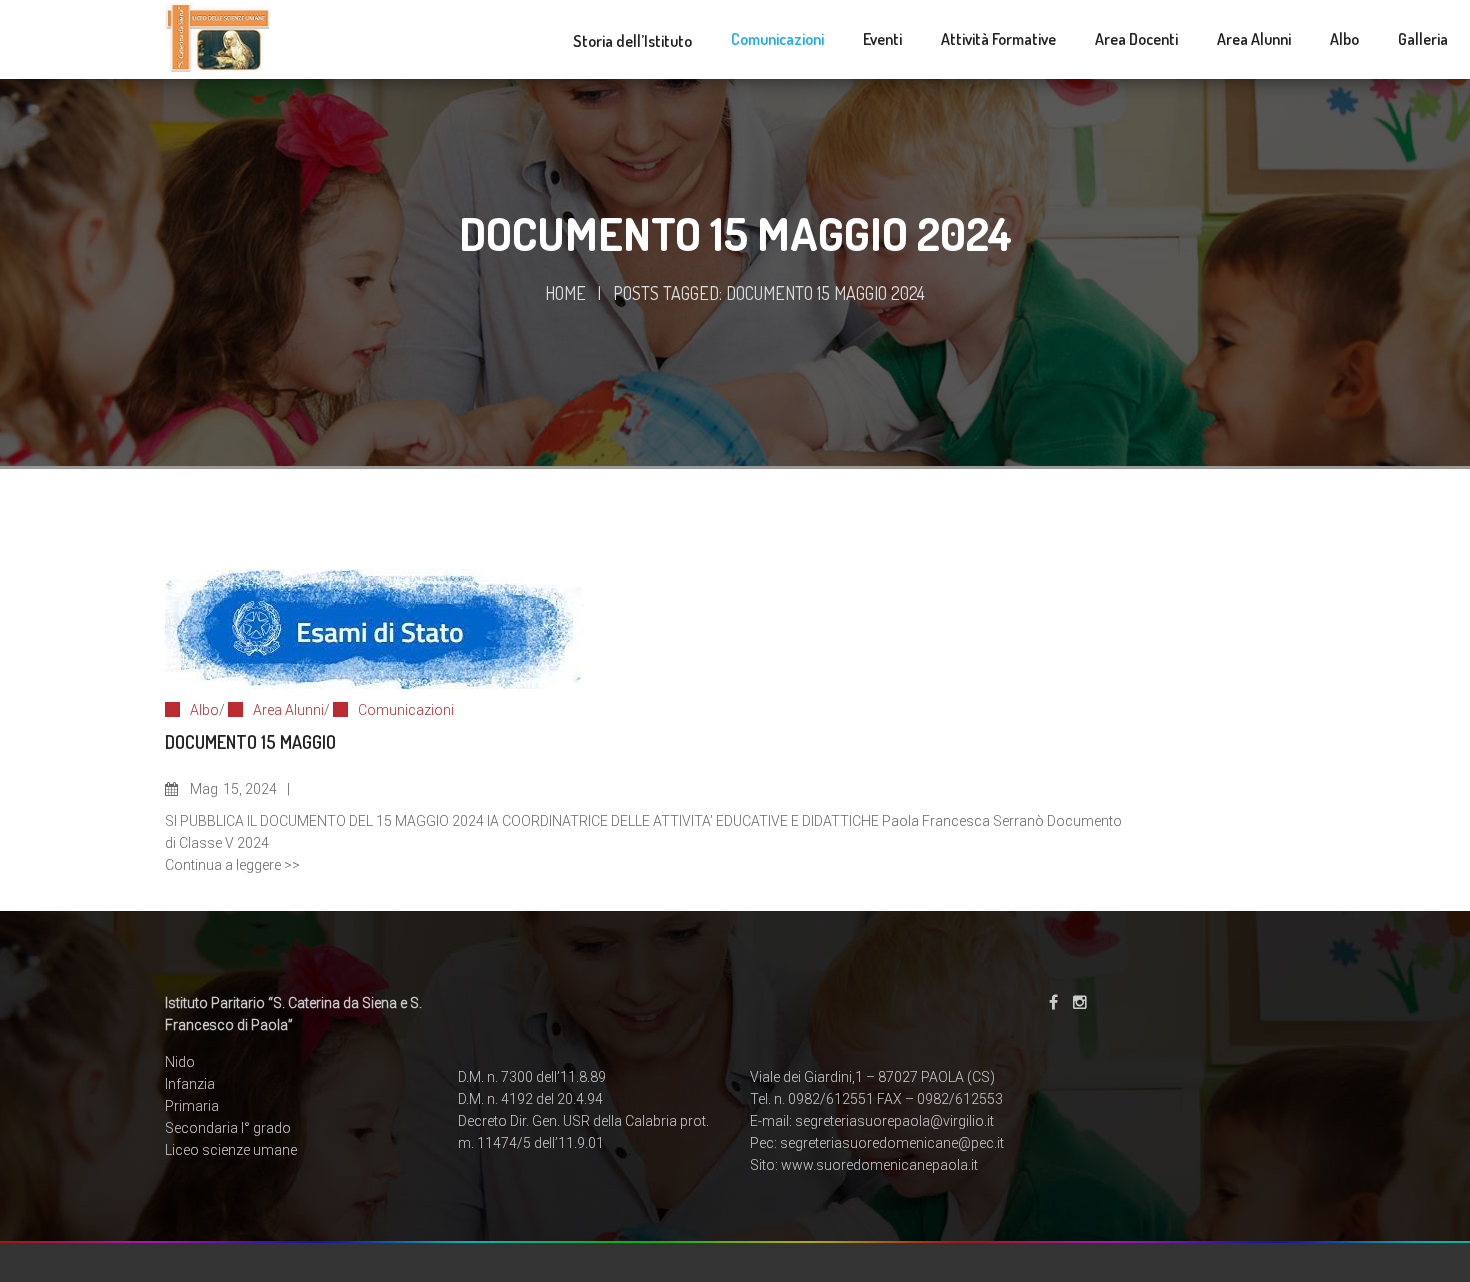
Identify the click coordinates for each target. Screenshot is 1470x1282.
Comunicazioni (406, 710)
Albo (204, 710)
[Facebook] (1053, 1002)
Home (565, 293)
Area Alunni (288, 710)
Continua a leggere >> (232, 865)
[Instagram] (1080, 1002)
